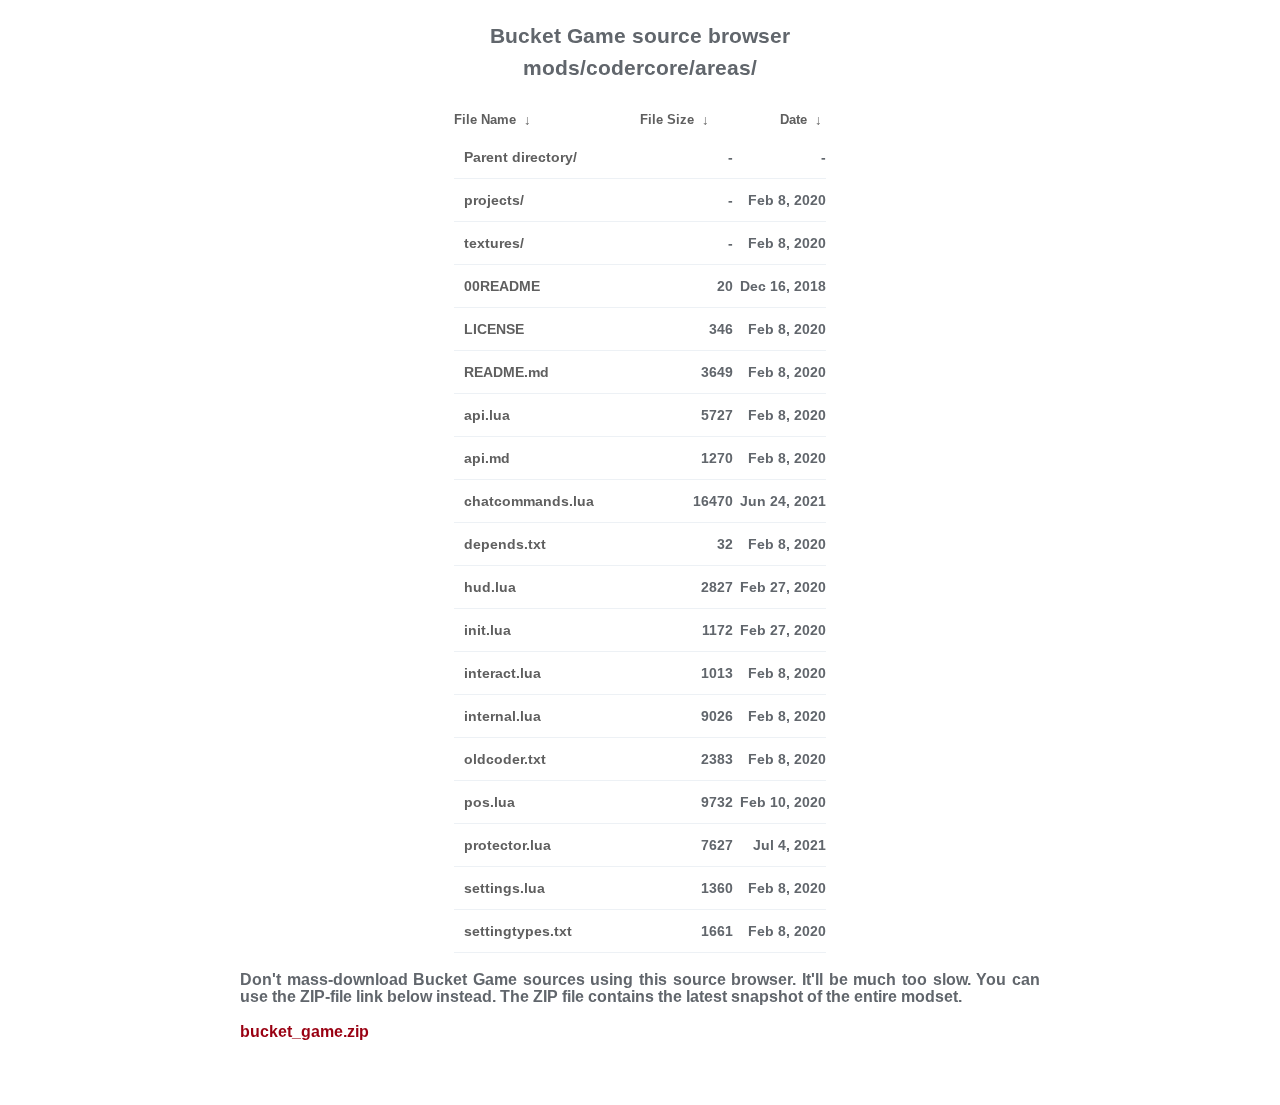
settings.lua (504, 888)
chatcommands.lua (529, 501)
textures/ (494, 243)
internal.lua (502, 716)
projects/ (494, 200)
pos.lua (489, 802)
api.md (487, 458)
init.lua (487, 630)
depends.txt (505, 544)
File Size (667, 119)
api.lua (487, 415)
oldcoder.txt (505, 759)
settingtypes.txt (518, 931)
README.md (506, 372)
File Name (485, 119)
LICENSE (494, 329)
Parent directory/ (520, 157)
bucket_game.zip (304, 1031)
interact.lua (502, 673)
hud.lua (490, 587)
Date (793, 119)
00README (502, 286)
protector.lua (507, 845)
